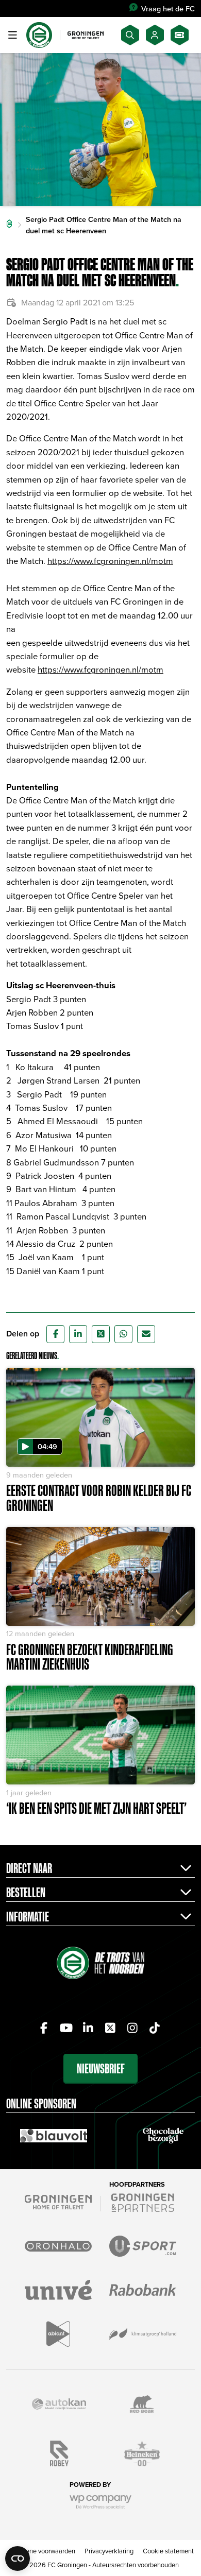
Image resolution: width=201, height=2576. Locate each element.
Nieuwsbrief (101, 2068)
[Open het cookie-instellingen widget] (18, 2558)
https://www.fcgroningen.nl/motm (110, 561)
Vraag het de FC (168, 8)
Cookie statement (168, 2551)
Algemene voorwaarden (41, 2551)
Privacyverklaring (109, 2551)
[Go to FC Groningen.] (9, 225)
